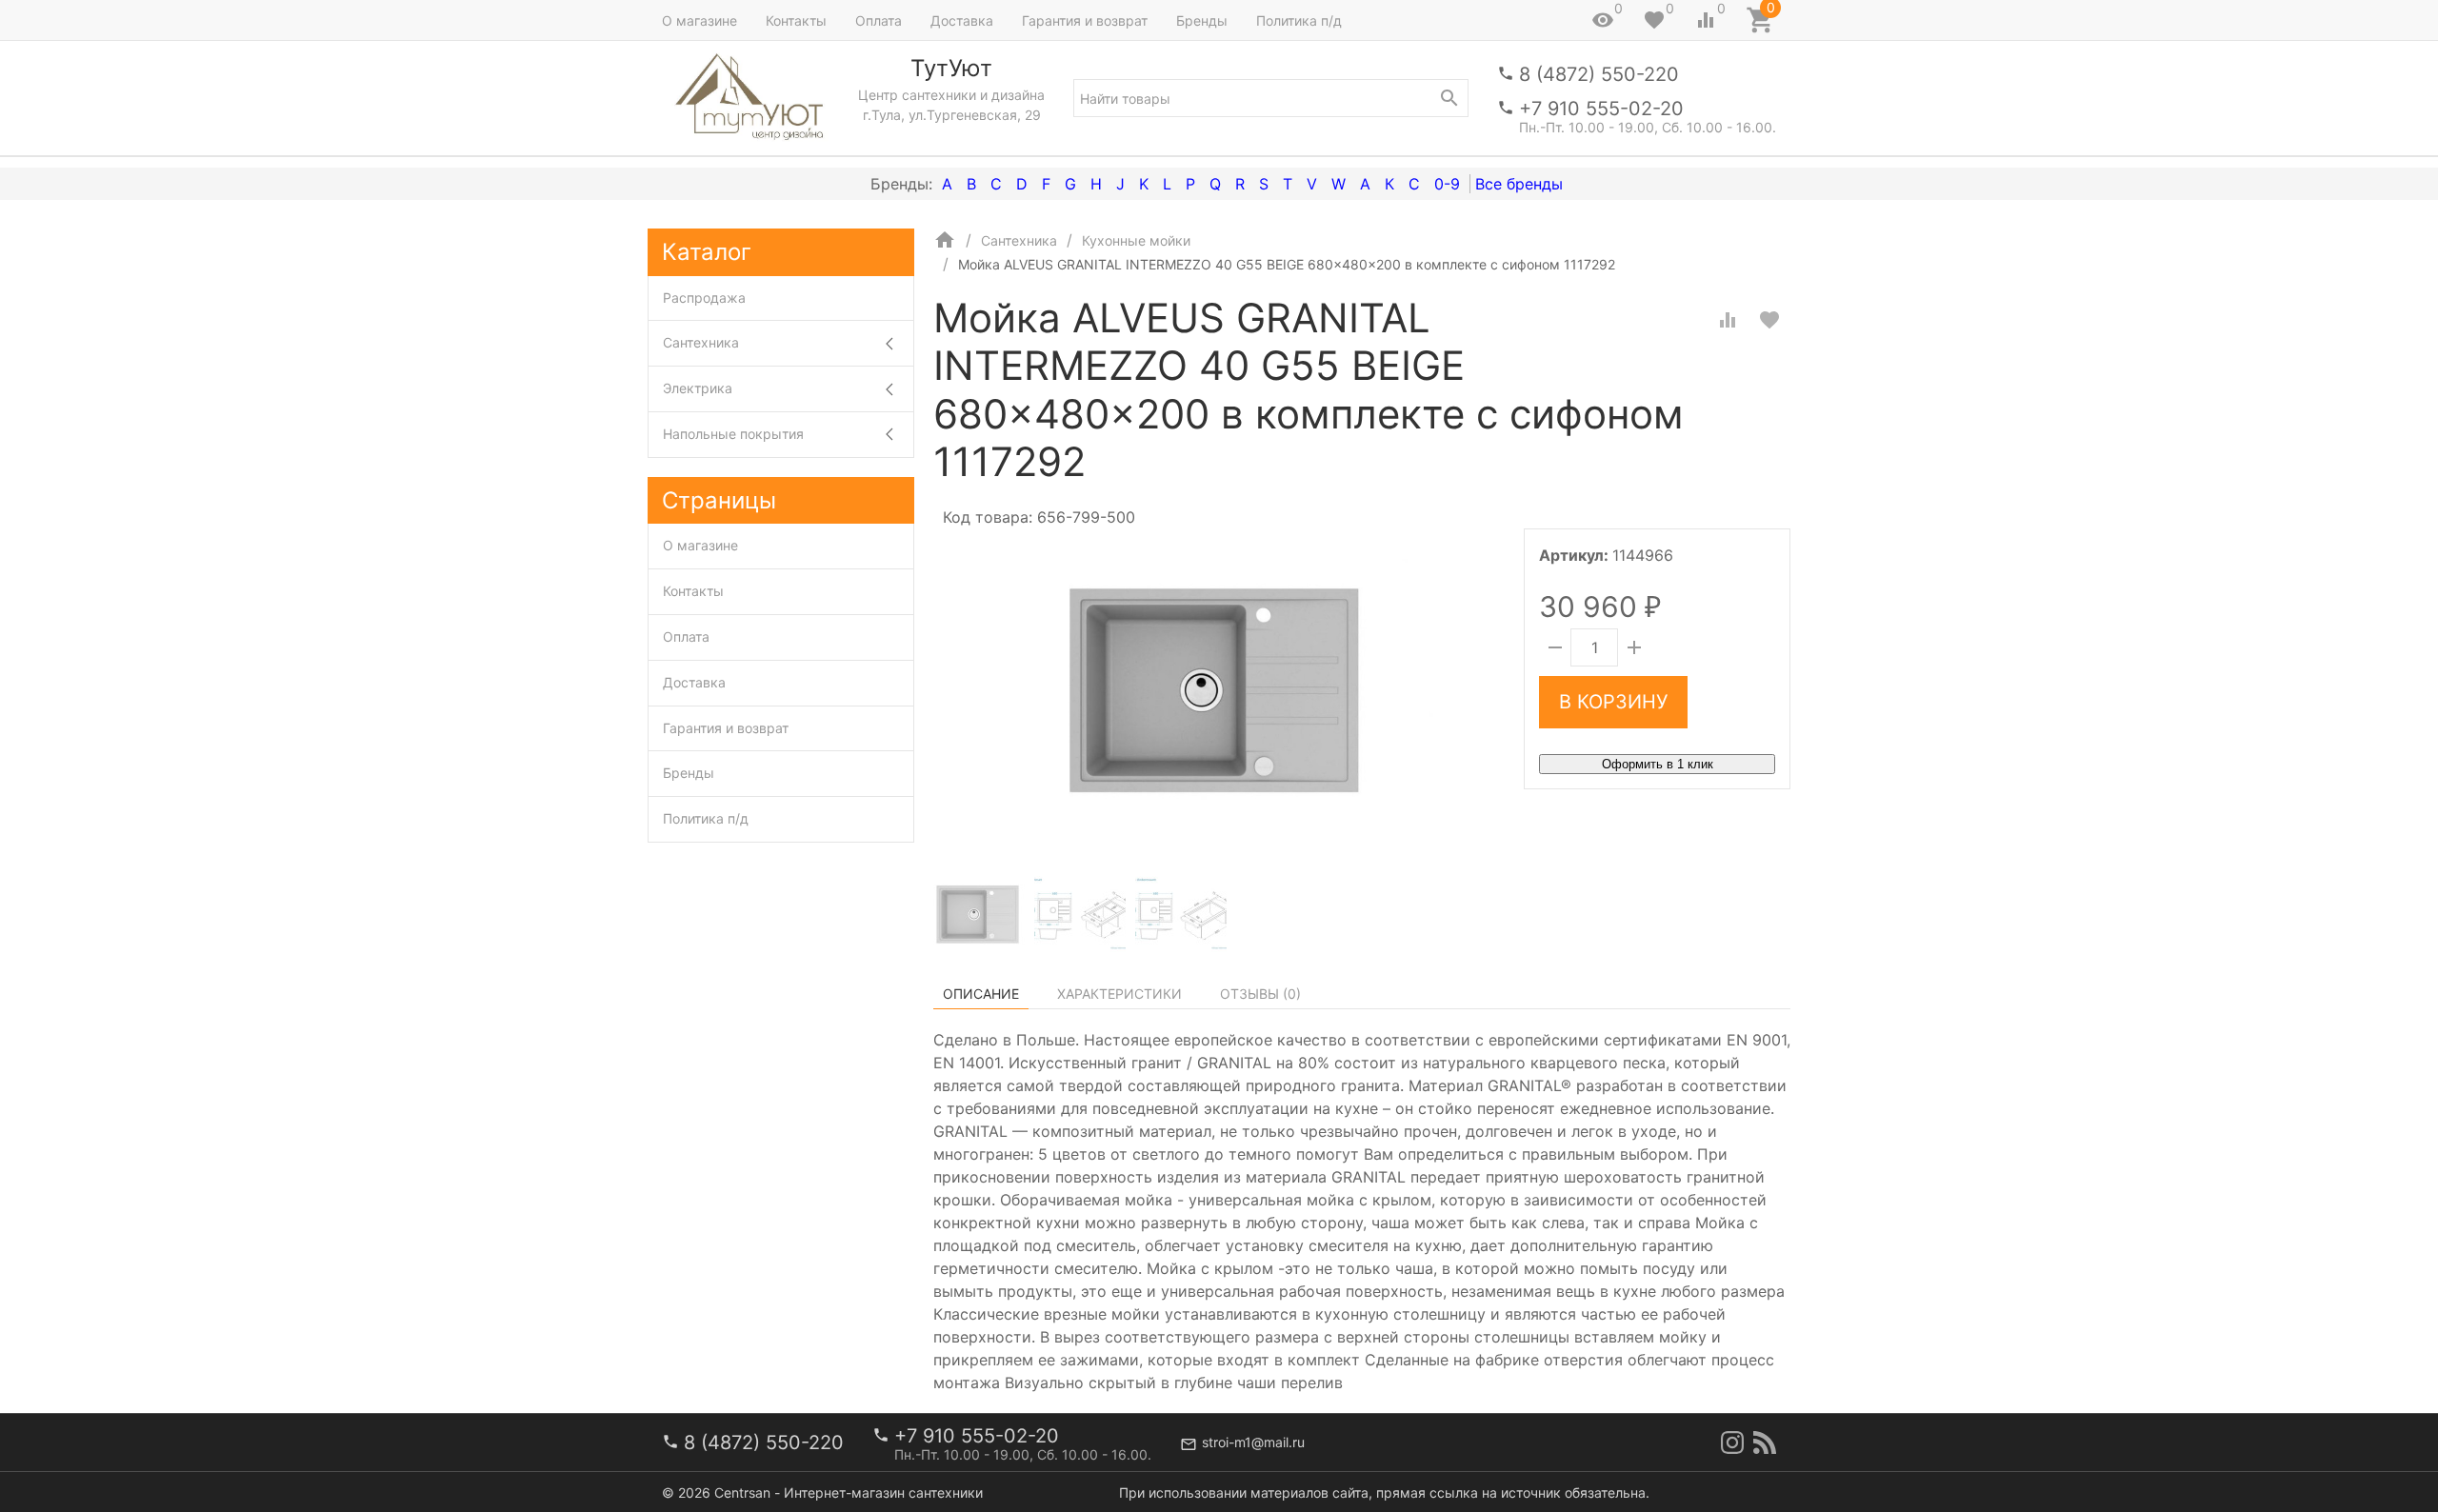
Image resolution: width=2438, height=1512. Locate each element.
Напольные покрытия (733, 434)
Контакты (796, 20)
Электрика (698, 388)
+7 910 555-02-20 (1601, 109)
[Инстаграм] (1732, 1442)
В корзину (1613, 702)
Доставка (962, 20)
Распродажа (704, 298)
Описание (981, 994)
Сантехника (701, 342)
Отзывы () (1260, 994)
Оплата (879, 20)
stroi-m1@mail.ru (1253, 1442)
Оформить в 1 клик (1658, 764)
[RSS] (1765, 1442)
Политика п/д (1299, 20)
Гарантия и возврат (1085, 20)
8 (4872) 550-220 (1599, 74)
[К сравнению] (1728, 320)
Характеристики (1119, 994)
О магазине (699, 20)
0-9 (1447, 184)
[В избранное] (1769, 320)
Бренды (1202, 20)
